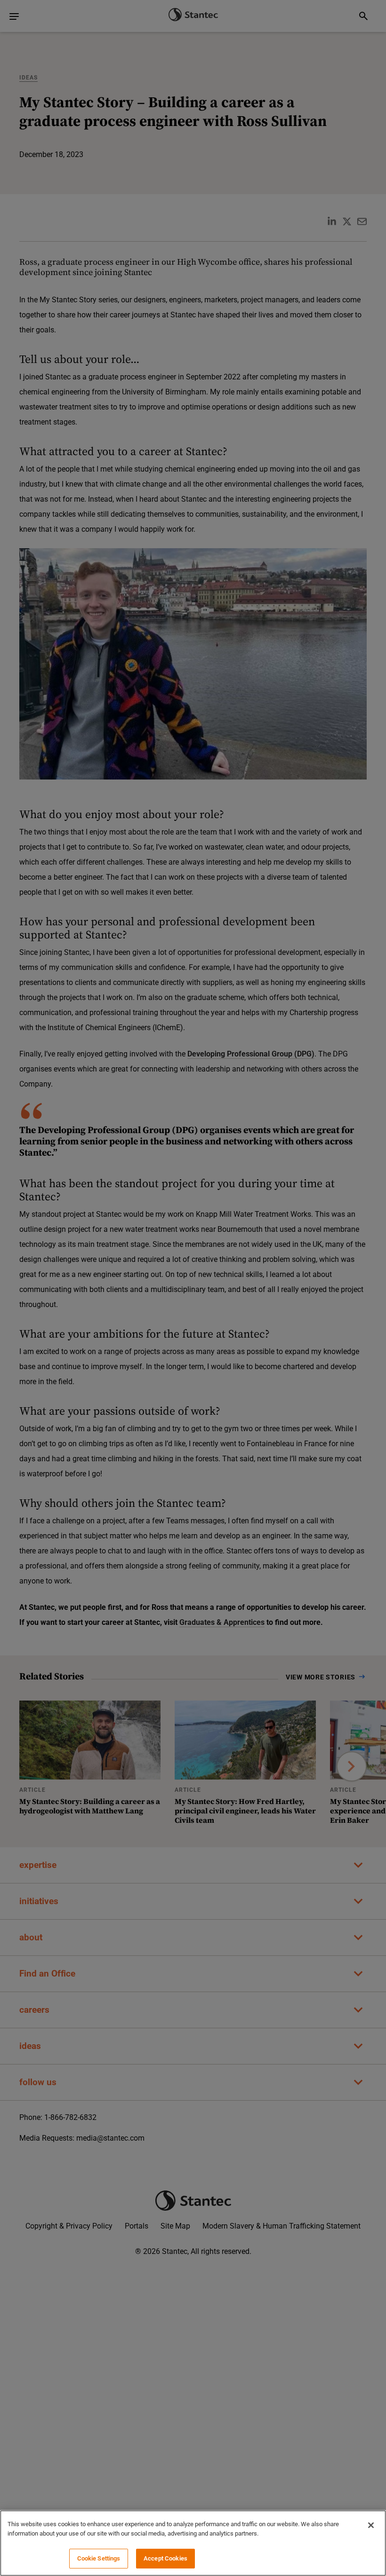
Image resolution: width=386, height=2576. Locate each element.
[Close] (371, 2525)
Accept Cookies (165, 2558)
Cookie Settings (99, 2558)
